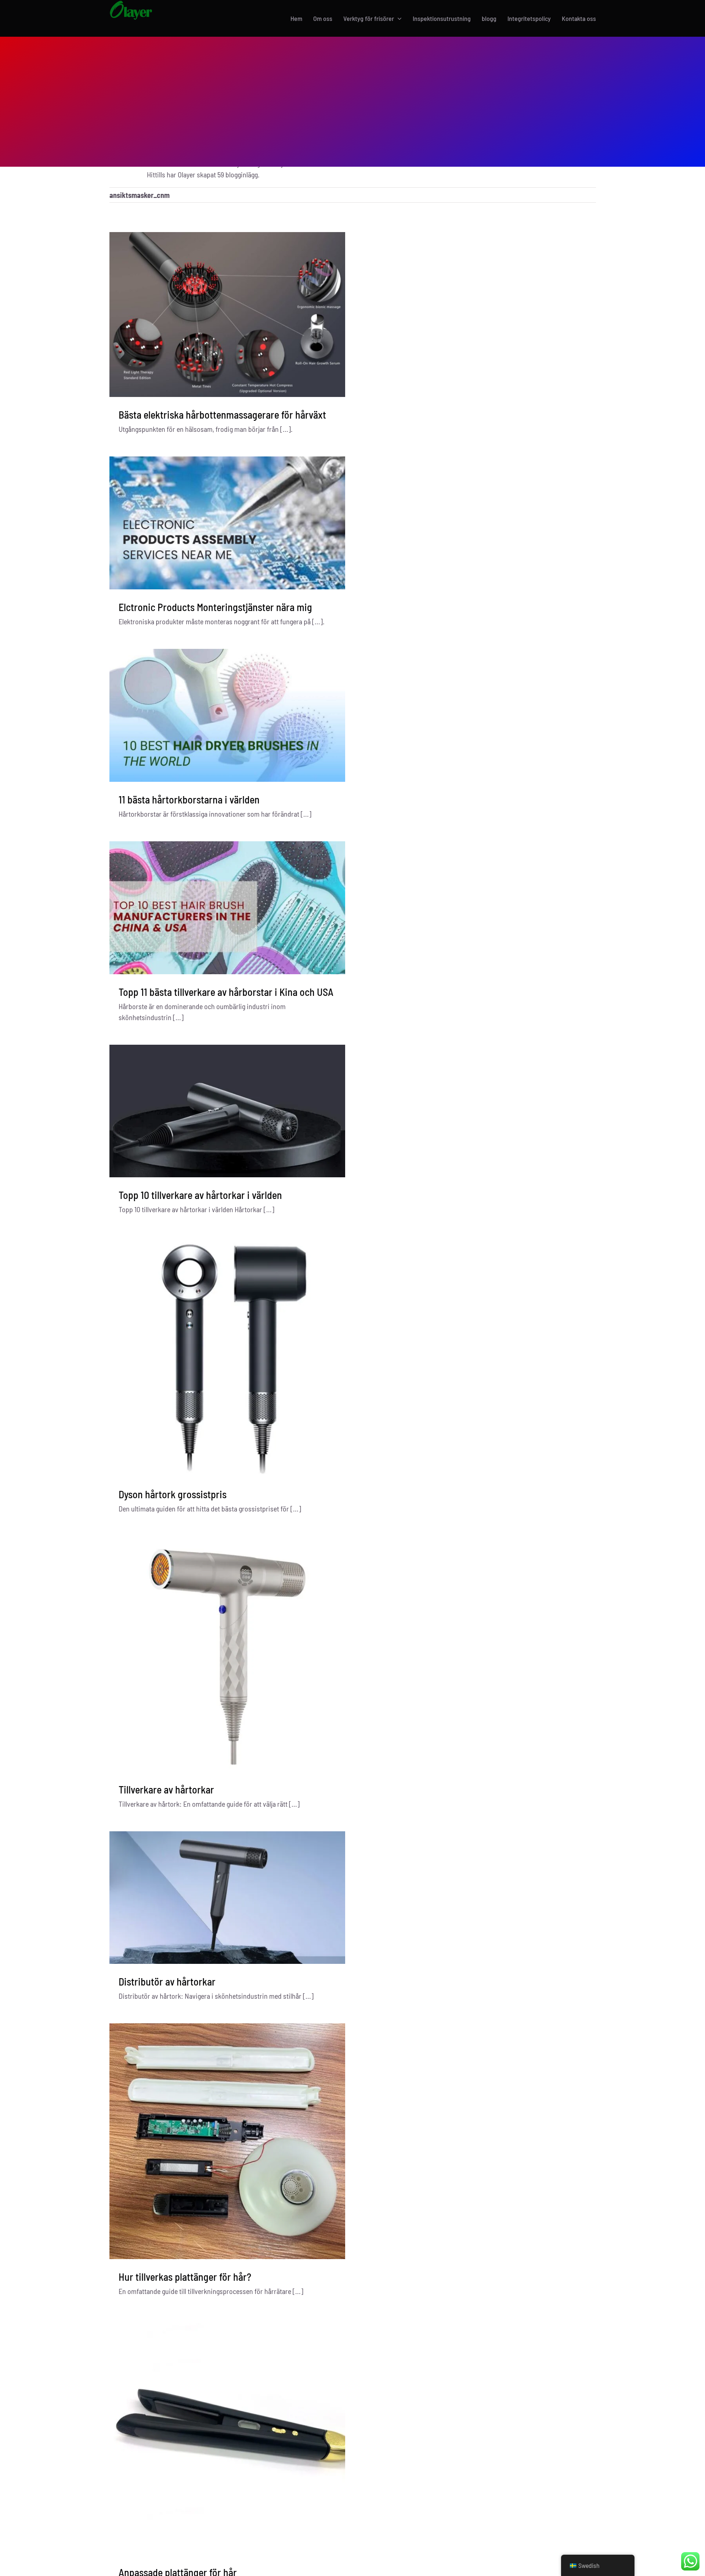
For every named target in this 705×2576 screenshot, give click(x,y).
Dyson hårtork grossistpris (173, 1494)
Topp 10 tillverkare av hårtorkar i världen (200, 1195)
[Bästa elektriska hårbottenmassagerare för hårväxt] (227, 315)
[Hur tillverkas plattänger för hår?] (227, 2141)
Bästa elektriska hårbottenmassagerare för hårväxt (222, 415)
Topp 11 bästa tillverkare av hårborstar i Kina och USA (226, 992)
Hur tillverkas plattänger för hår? (185, 2277)
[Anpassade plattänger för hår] (227, 2437)
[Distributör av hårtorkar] (227, 1898)
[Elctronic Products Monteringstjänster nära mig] (227, 523)
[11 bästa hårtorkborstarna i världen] (227, 715)
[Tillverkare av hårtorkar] (227, 1654)
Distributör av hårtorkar (167, 1981)
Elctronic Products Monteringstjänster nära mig (215, 607)
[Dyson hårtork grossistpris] (227, 1357)
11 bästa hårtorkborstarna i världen (189, 799)
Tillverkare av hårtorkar (166, 1789)
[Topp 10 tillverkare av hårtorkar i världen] (227, 1111)
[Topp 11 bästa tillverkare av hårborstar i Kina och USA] (227, 908)
